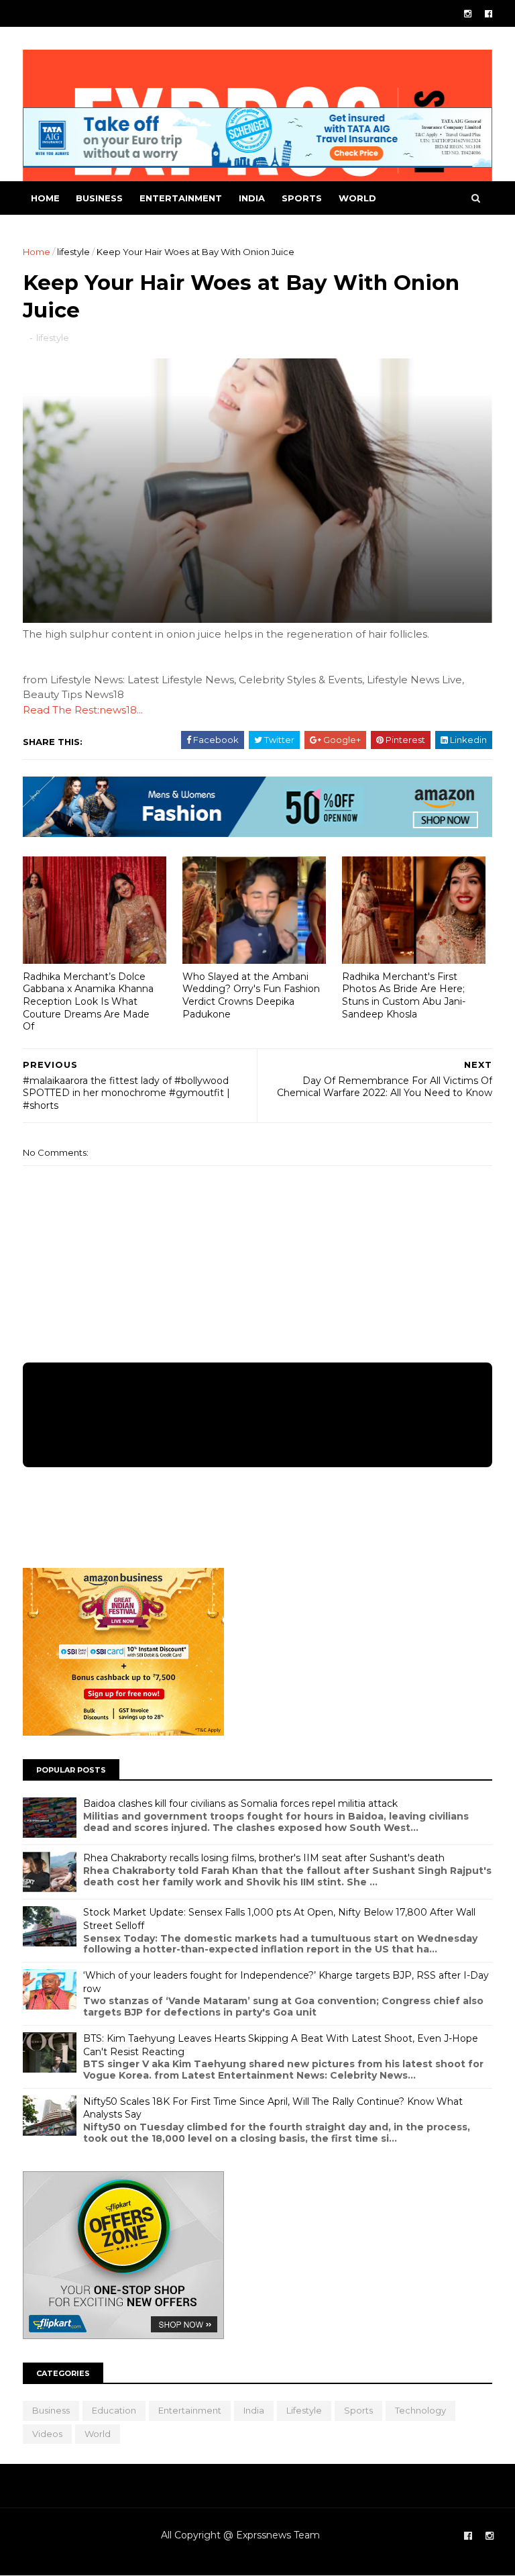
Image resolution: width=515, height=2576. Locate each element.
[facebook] (489, 14)
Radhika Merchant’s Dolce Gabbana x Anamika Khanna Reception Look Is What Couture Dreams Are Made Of (88, 1002)
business (99, 198)
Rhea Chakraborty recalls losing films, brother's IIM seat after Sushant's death (264, 1858)
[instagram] (468, 14)
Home (45, 198)
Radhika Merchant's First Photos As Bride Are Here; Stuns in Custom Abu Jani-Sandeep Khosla (404, 995)
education (114, 2410)
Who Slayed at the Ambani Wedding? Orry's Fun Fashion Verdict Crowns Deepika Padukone (251, 995)
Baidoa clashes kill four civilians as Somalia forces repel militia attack (240, 1803)
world (357, 198)
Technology (420, 2410)
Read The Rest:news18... (83, 710)
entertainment (181, 198)
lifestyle (73, 252)
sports (302, 198)
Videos (47, 2434)
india (252, 198)
